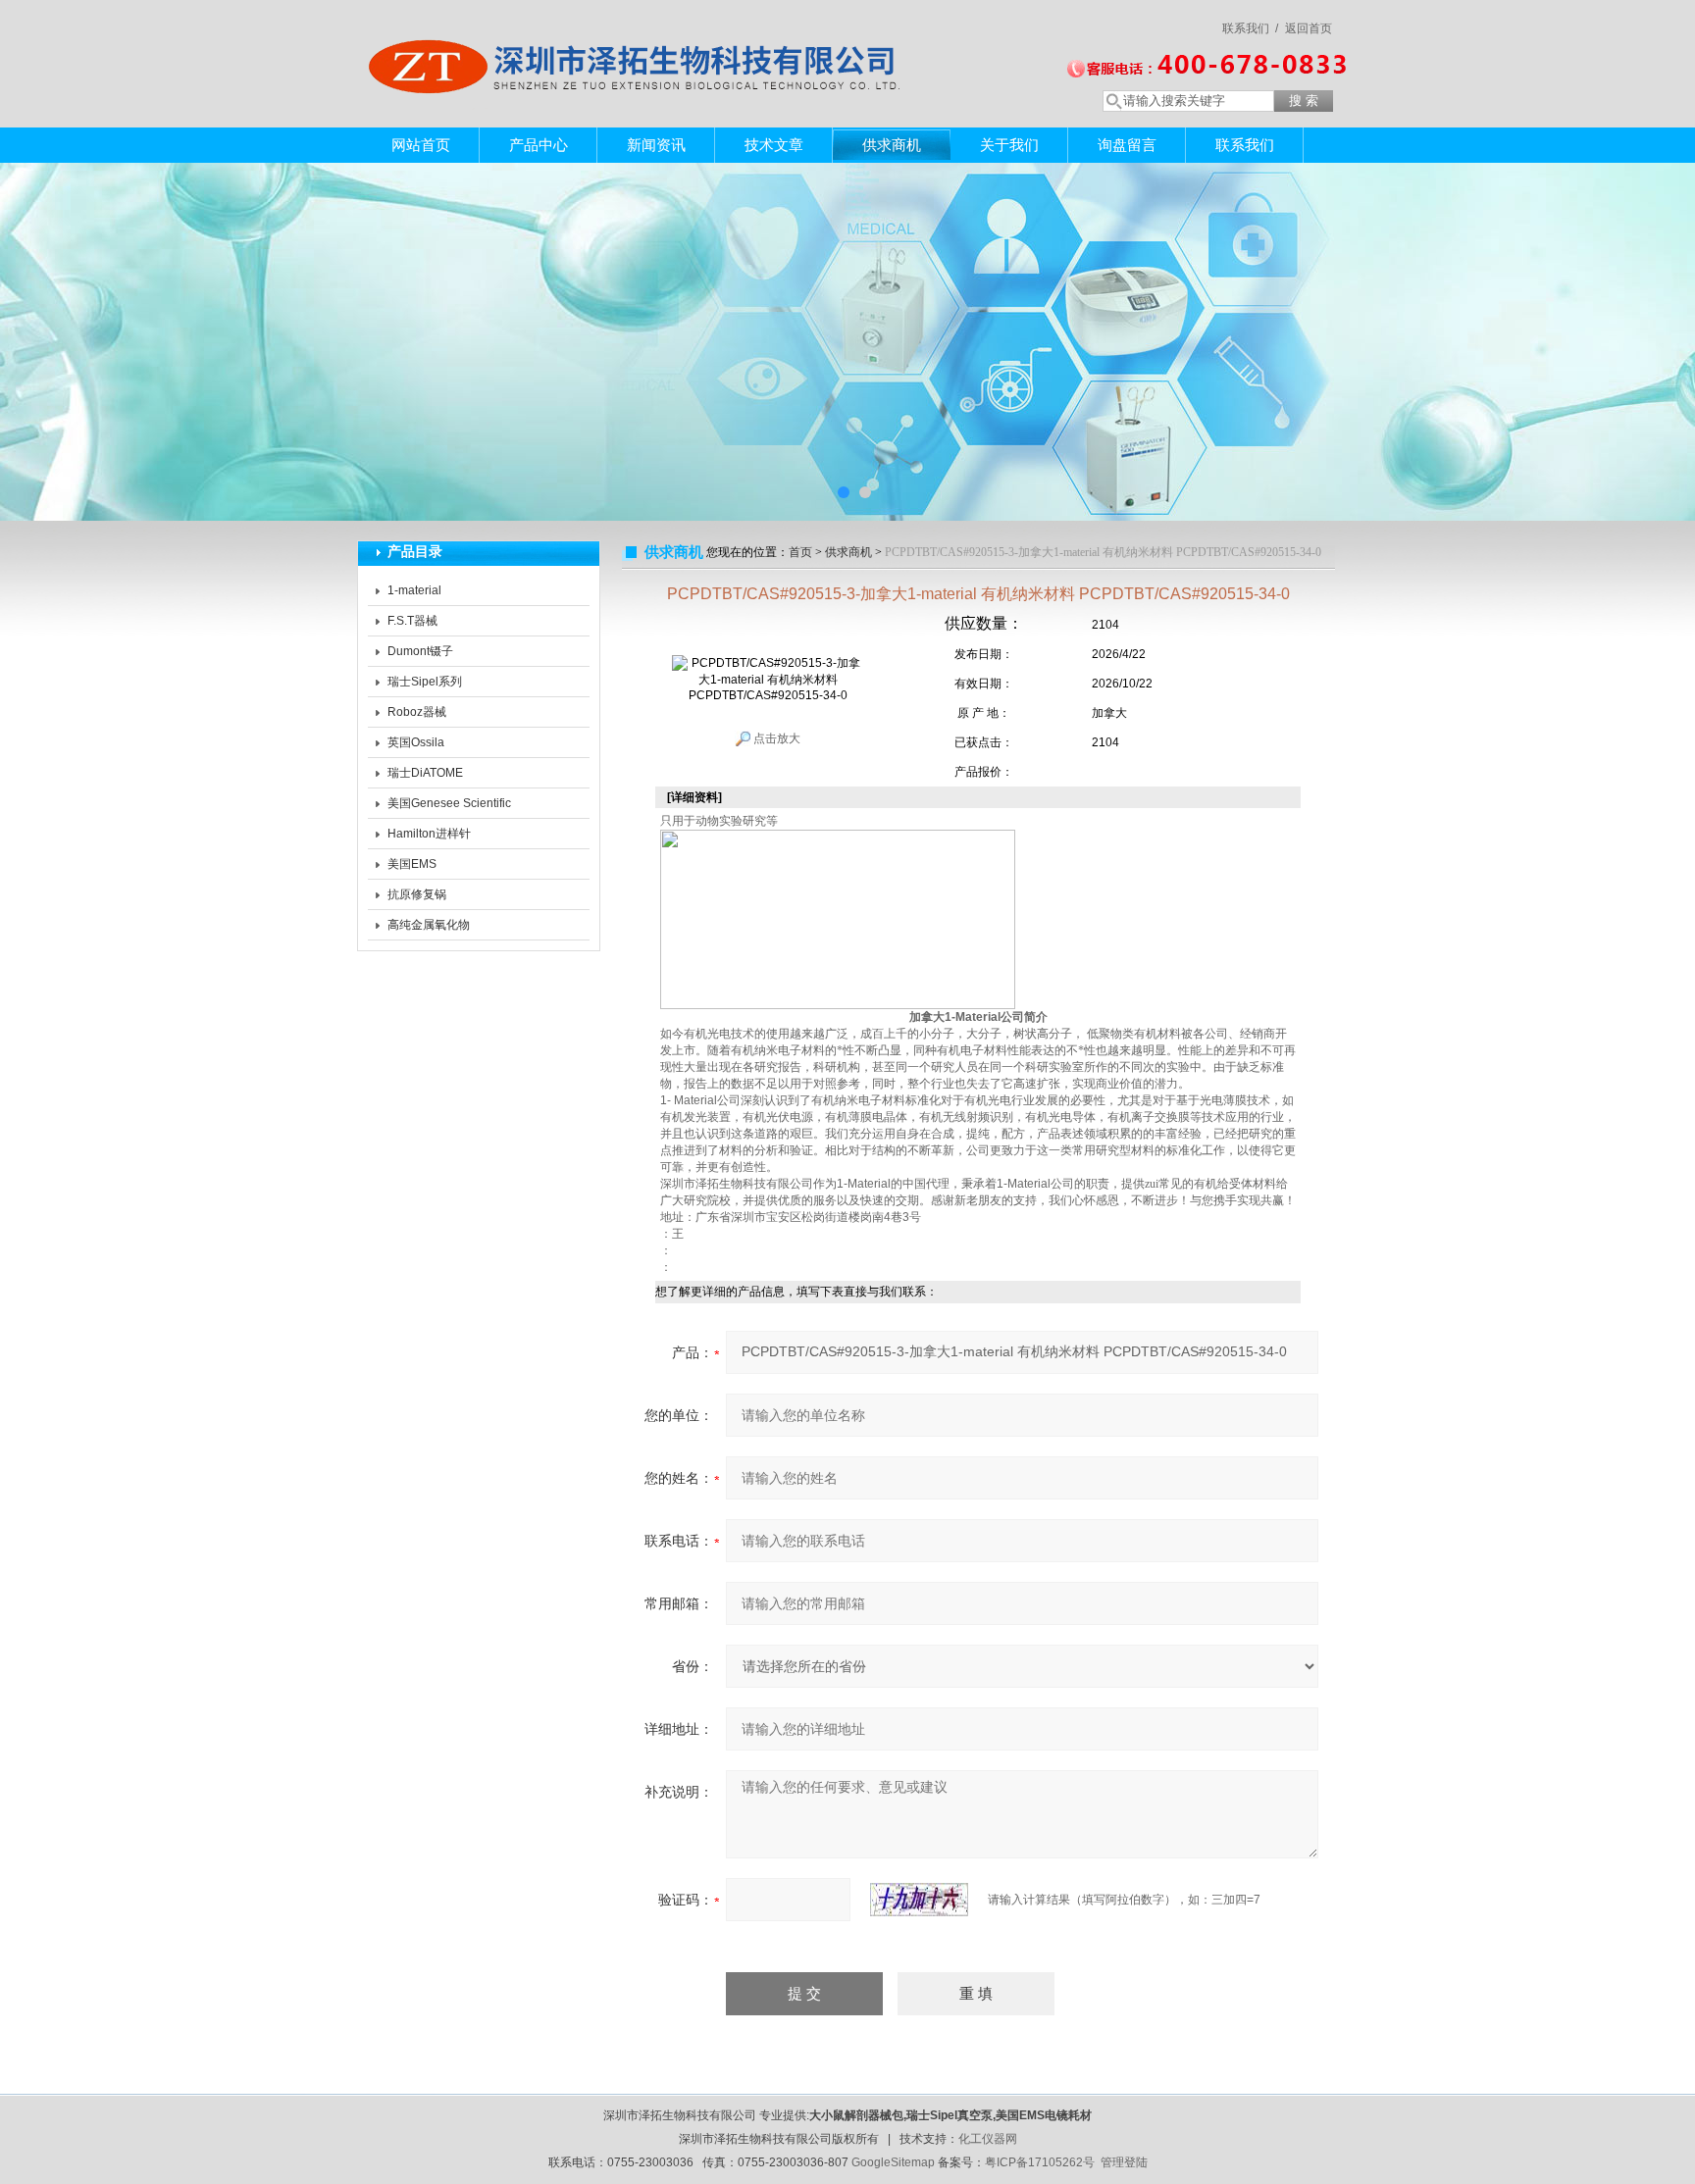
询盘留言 (1127, 145)
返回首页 (1309, 28)
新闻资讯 (656, 145)
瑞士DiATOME (425, 773)
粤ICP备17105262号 (1040, 2162)
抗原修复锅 (417, 894)
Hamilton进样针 (429, 834)
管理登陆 (1124, 2162)
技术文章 (774, 145)
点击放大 (775, 738)
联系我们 (1245, 145)
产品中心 (539, 145)
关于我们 (1009, 145)
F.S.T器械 (412, 621)
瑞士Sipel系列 (425, 682)
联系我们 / (1250, 28)
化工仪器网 (988, 2139)
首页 (800, 552)
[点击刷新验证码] (919, 1900)
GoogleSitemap (893, 2162)
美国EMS (412, 864)
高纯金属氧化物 (429, 925)
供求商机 (892, 145)
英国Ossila (416, 742)
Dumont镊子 (420, 651)
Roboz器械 (417, 712)
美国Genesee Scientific (449, 803)
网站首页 (421, 145)
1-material (414, 590)
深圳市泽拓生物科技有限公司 (642, 44)
